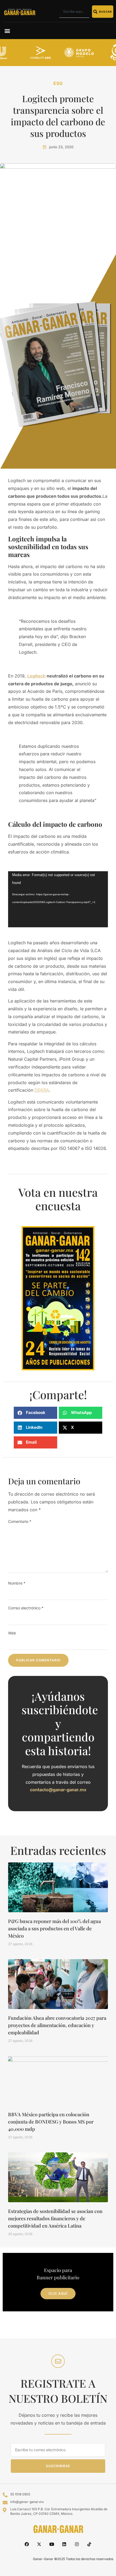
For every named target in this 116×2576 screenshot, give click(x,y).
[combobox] (74, 12)
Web (12, 1633)
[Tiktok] (89, 2544)
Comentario (20, 1521)
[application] (58, 899)
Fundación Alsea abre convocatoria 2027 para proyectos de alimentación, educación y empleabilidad (57, 2025)
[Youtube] (52, 2544)
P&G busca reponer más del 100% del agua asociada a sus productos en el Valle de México (54, 1928)
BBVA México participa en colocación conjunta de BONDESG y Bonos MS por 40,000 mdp (51, 2122)
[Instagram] (77, 2544)
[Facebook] (27, 2544)
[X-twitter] (39, 2544)
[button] (7, 31)
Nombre (17, 1583)
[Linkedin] (64, 2544)
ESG (58, 83)
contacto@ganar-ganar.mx (58, 1790)
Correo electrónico (26, 1608)
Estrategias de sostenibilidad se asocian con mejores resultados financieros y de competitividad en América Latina (55, 2218)
